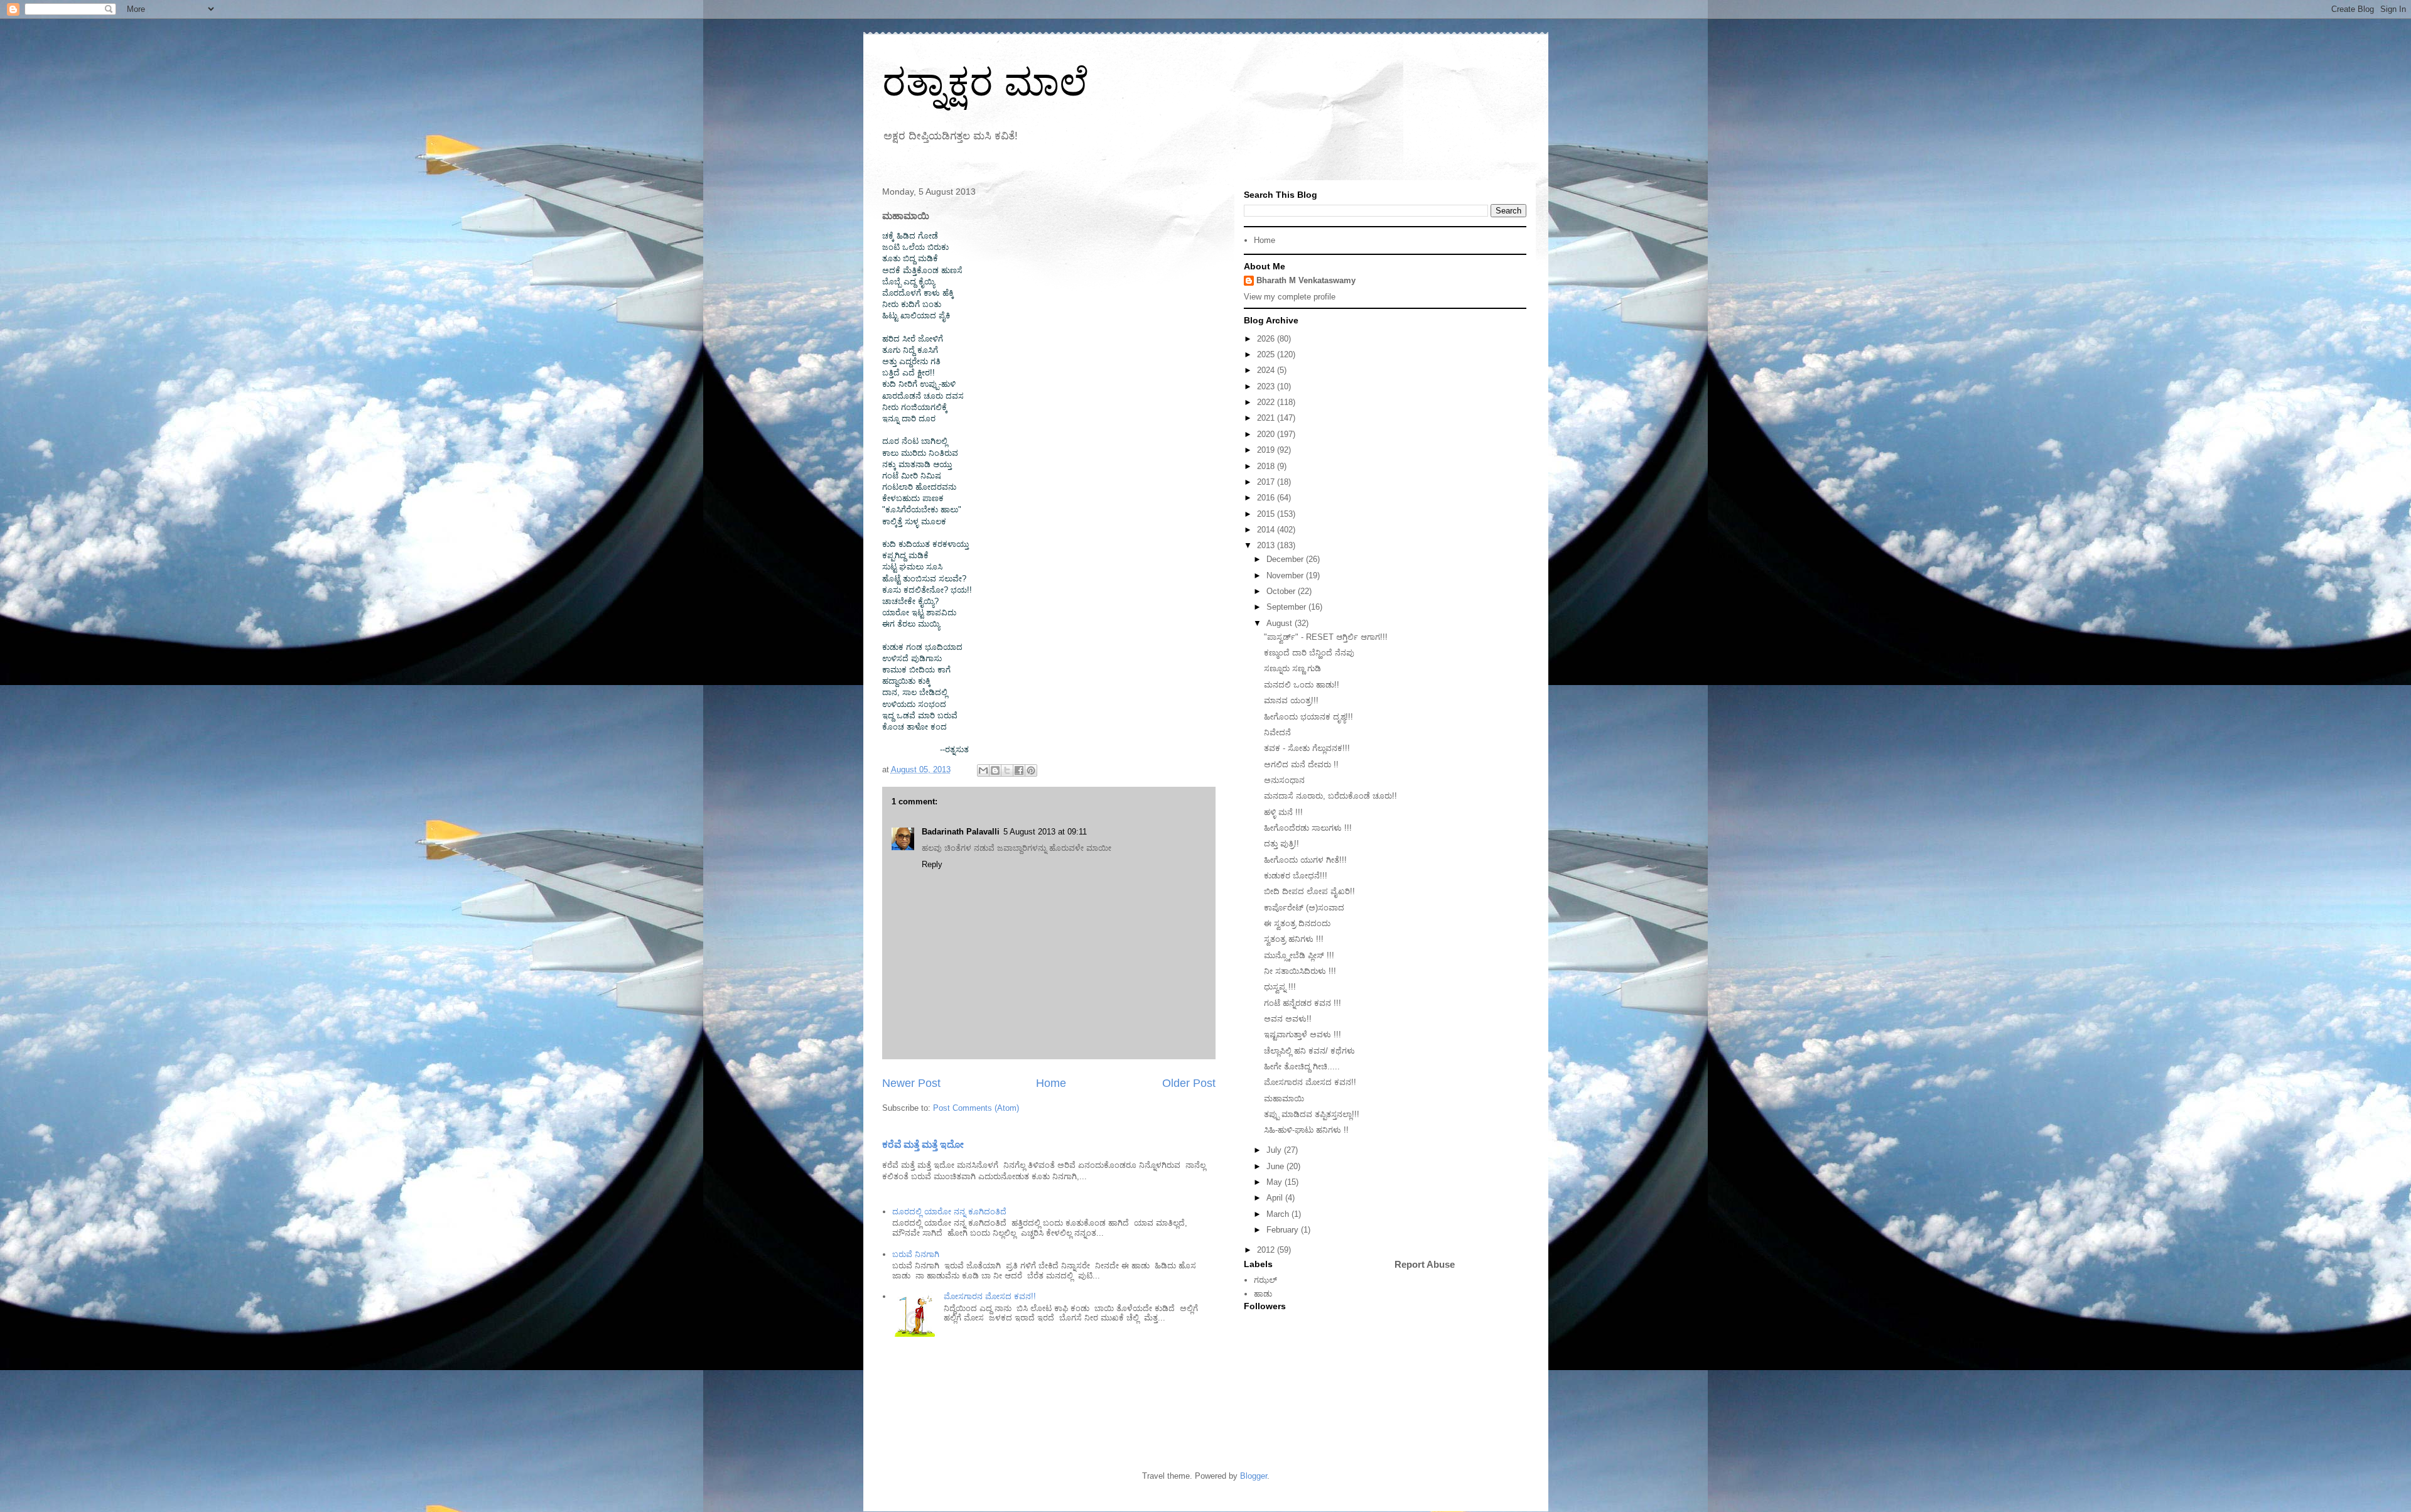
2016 (1267, 498)
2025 (1267, 354)
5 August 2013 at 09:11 (1045, 832)
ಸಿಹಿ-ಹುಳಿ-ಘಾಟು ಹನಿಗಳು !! (1306, 1130)
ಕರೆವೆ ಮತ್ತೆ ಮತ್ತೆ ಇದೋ (923, 1144)
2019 (1267, 450)
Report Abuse (1425, 1264)
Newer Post (911, 1083)
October (1282, 591)
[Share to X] (1007, 770)
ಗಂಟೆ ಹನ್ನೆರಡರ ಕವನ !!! (1303, 1003)
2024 (1267, 370)
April (1276, 1198)
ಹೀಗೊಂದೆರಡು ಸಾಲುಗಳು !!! (1308, 828)
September (1287, 607)
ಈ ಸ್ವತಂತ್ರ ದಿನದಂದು (1297, 923)
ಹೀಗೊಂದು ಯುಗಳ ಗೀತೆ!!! (1305, 860)
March (1279, 1214)
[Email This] (983, 770)
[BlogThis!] (995, 770)
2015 (1267, 514)
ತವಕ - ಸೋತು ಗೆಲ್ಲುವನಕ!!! (1307, 748)
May (1276, 1182)
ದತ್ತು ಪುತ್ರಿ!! (1281, 844)
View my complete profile (1290, 297)
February (1284, 1230)
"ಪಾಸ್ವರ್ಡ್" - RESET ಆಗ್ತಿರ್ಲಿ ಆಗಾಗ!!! (1326, 637)
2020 (1267, 434)
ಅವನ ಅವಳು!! (1288, 1019)
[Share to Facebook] (1019, 770)
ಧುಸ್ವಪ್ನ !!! (1280, 987)
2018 (1267, 466)
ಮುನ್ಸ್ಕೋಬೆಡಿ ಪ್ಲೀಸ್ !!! (1299, 955)
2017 (1267, 482)
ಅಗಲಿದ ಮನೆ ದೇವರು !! (1301, 764)
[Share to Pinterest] (1031, 770)
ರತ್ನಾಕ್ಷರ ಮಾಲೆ (985, 83)
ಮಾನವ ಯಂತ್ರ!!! (1291, 700)
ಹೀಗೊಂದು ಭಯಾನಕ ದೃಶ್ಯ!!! (1308, 717)
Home (1051, 1083)
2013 (1267, 545)
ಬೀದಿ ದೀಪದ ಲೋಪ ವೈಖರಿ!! (1309, 891)
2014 (1267, 530)
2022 (1267, 402)
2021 (1267, 418)
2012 (1267, 1250)
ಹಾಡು (1263, 1294)
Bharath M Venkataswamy (1306, 280)
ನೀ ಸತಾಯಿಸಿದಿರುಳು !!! (1300, 971)
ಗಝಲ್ (1265, 1280)
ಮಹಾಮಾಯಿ (1284, 1099)
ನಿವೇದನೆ (1277, 732)
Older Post (1189, 1083)
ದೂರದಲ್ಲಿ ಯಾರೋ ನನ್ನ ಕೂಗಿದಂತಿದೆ (949, 1212)
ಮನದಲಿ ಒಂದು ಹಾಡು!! (1302, 685)
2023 (1267, 386)
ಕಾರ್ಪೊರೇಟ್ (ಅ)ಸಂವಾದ (1304, 908)
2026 (1267, 339)
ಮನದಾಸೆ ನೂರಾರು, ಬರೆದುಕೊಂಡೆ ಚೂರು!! (1330, 796)
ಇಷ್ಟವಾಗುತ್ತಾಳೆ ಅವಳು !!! (1303, 1034)
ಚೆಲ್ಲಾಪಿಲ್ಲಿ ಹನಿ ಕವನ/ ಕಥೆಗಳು (1309, 1051)
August (1281, 623)
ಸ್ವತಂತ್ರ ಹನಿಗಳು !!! (1294, 939)
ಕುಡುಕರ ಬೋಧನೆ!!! (1296, 876)
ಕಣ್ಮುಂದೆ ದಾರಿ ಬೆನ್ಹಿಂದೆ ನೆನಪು (1309, 653)
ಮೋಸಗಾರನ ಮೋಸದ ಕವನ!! (990, 1296)
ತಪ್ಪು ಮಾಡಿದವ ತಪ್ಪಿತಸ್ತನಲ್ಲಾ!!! (1312, 1114)
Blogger (1254, 1476)
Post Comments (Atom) (976, 1108)
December (1286, 559)
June (1276, 1166)
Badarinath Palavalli (961, 832)
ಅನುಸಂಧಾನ (1284, 780)
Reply (932, 864)
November (1286, 575)
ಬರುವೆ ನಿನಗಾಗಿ (916, 1254)
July (1275, 1150)
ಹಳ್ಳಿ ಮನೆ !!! (1283, 812)
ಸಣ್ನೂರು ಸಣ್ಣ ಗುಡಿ (1292, 668)
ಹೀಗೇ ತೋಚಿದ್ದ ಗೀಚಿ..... (1302, 1066)
